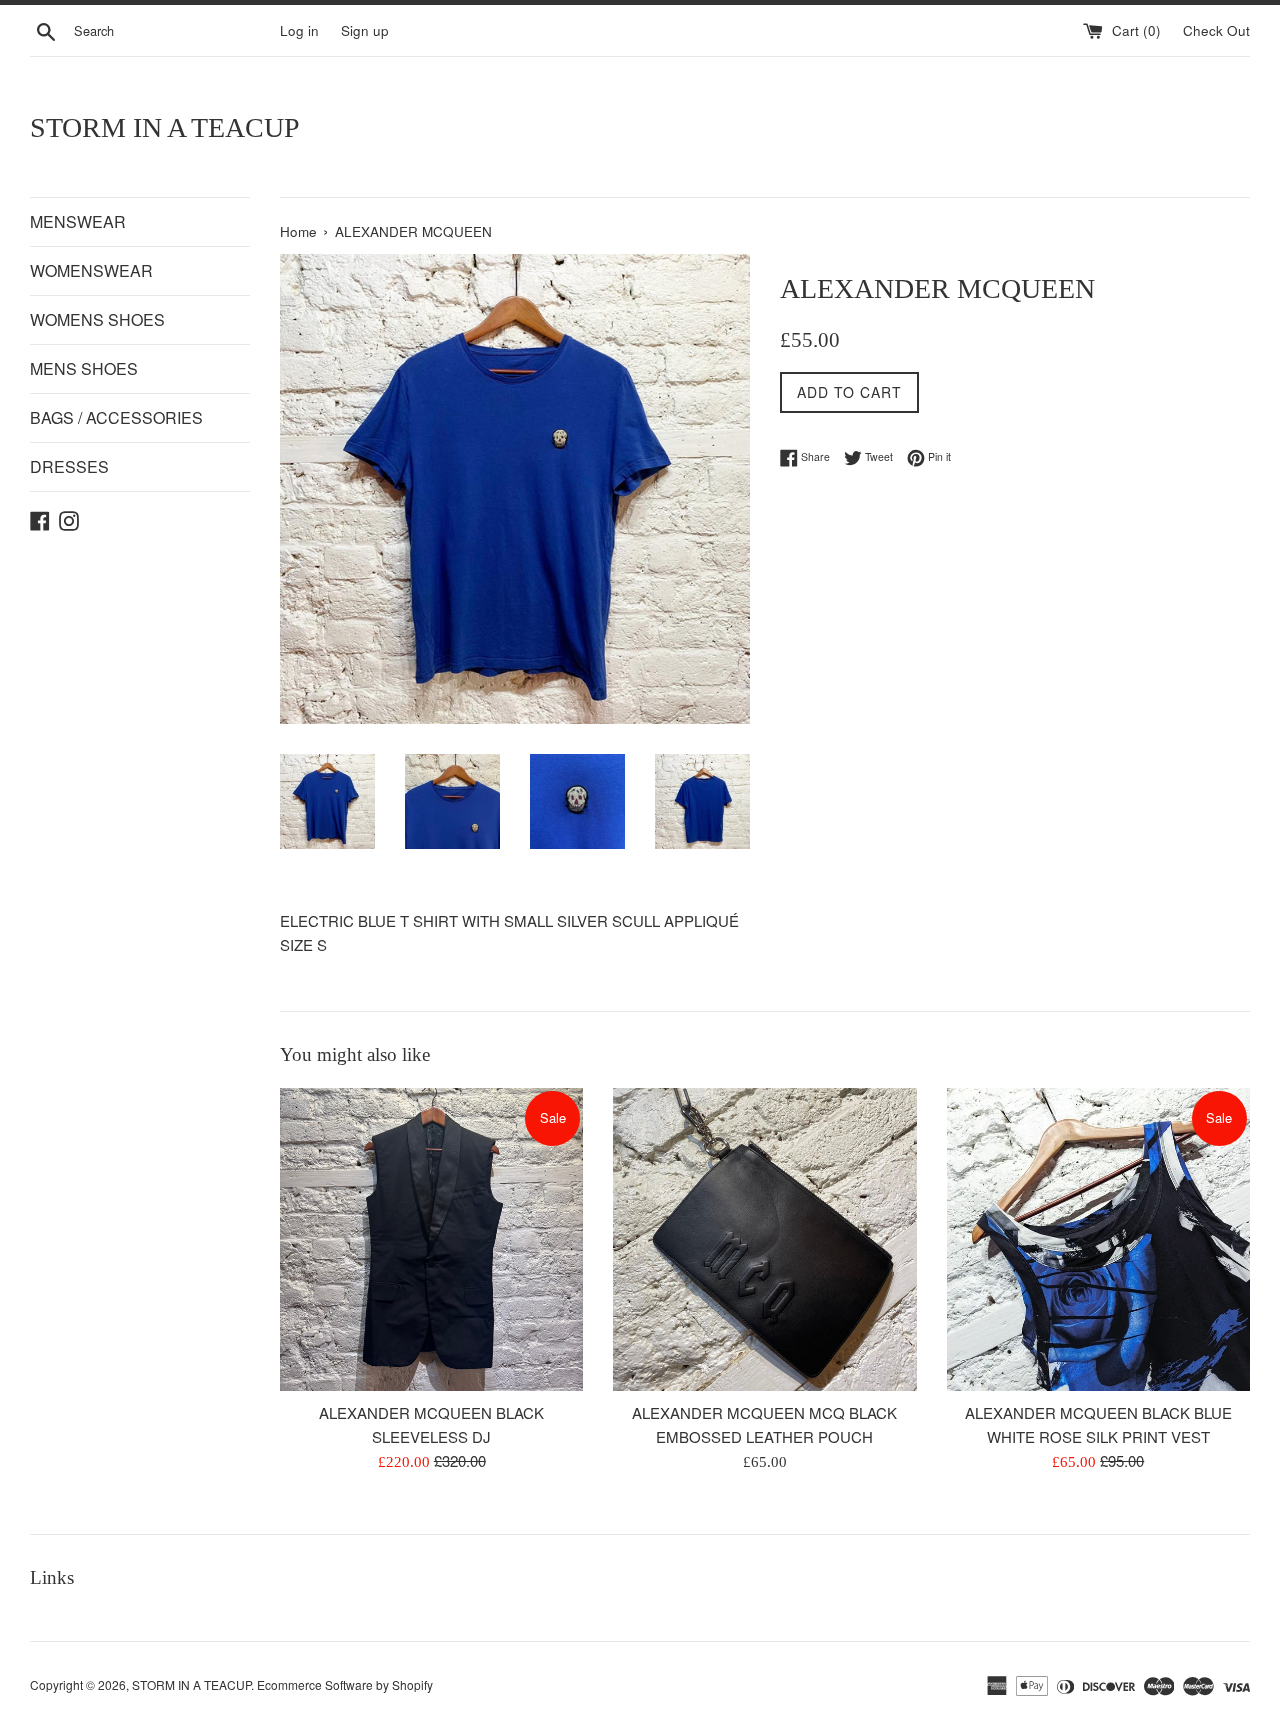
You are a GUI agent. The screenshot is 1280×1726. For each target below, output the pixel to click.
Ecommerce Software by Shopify (345, 1684)
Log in (299, 30)
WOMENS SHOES (97, 319)
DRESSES (69, 466)
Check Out (1216, 30)
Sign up (365, 30)
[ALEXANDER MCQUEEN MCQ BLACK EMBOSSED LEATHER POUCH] (764, 1239)
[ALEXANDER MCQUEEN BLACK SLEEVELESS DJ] (431, 1239)
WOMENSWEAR (91, 270)
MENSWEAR (78, 221)
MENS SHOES (84, 368)
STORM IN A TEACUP (165, 127)
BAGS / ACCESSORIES (116, 417)
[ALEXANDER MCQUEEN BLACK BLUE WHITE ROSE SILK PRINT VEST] (1098, 1239)
